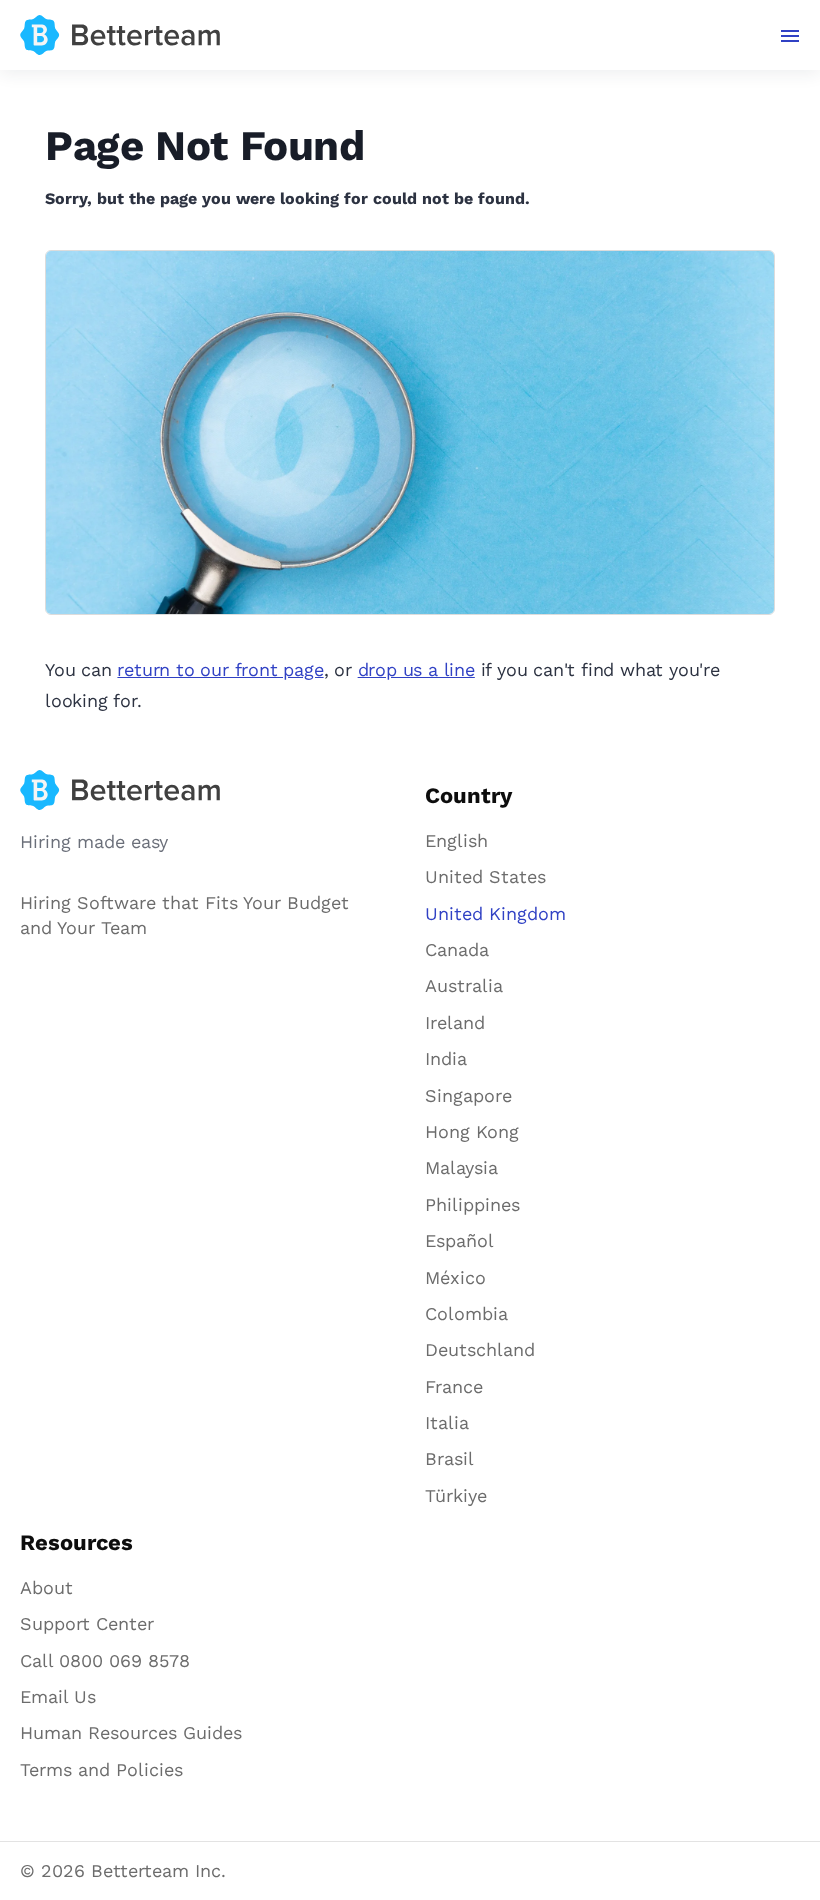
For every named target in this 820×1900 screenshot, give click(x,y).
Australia (464, 985)
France (454, 1386)
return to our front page (220, 669)
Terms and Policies (101, 1769)
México (455, 1277)
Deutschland (480, 1349)
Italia (447, 1422)
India (446, 1058)
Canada (457, 949)
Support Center (87, 1623)
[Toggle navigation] (790, 36)
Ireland (455, 1022)
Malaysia (461, 1167)
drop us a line (416, 669)
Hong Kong (472, 1131)
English (456, 840)
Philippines (472, 1204)
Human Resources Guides (131, 1732)
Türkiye (456, 1495)
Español (459, 1240)
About (46, 1587)
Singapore (468, 1095)
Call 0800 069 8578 (105, 1660)
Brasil (449, 1458)
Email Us (58, 1696)
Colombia (466, 1313)
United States (485, 876)
